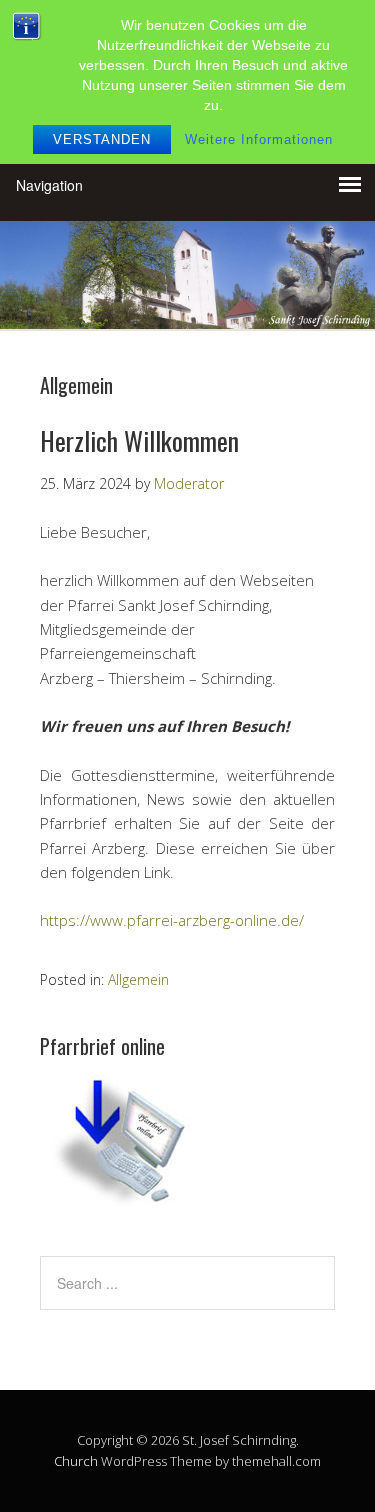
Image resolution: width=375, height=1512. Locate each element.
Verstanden (102, 139)
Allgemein (138, 979)
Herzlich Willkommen (139, 440)
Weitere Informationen (259, 139)
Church (76, 1461)
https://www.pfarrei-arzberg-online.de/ (172, 920)
